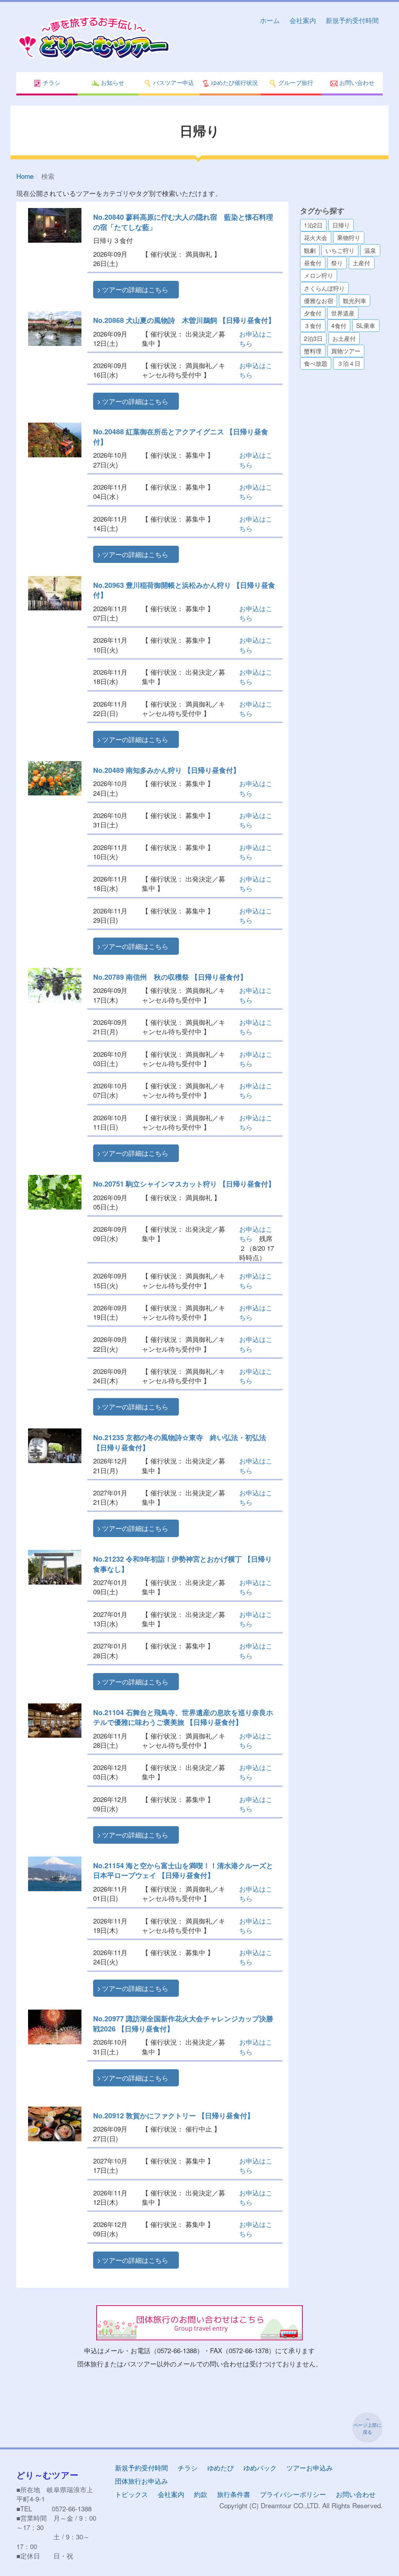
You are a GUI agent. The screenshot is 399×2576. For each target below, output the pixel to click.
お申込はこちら (256, 338)
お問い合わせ (356, 82)
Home (25, 176)
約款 (201, 2494)
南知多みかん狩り (167, 770)
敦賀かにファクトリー (174, 2115)
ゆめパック (260, 2468)
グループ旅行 (295, 82)
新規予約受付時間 (352, 20)
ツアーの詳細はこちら (135, 289)
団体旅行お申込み (141, 2481)
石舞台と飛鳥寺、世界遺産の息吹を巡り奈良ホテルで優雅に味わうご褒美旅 (183, 1717)
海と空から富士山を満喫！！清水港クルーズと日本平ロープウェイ (183, 1870)
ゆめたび (221, 2468)
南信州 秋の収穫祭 (170, 977)
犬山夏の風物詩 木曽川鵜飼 (184, 320)
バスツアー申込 (173, 82)
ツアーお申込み (310, 2468)
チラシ (51, 82)
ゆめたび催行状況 (234, 82)
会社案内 (303, 20)
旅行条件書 (234, 2494)
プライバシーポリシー (293, 2494)
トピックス (132, 2494)
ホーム (270, 20)
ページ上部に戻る (367, 2428)
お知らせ (112, 82)
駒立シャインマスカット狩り (184, 1184)
